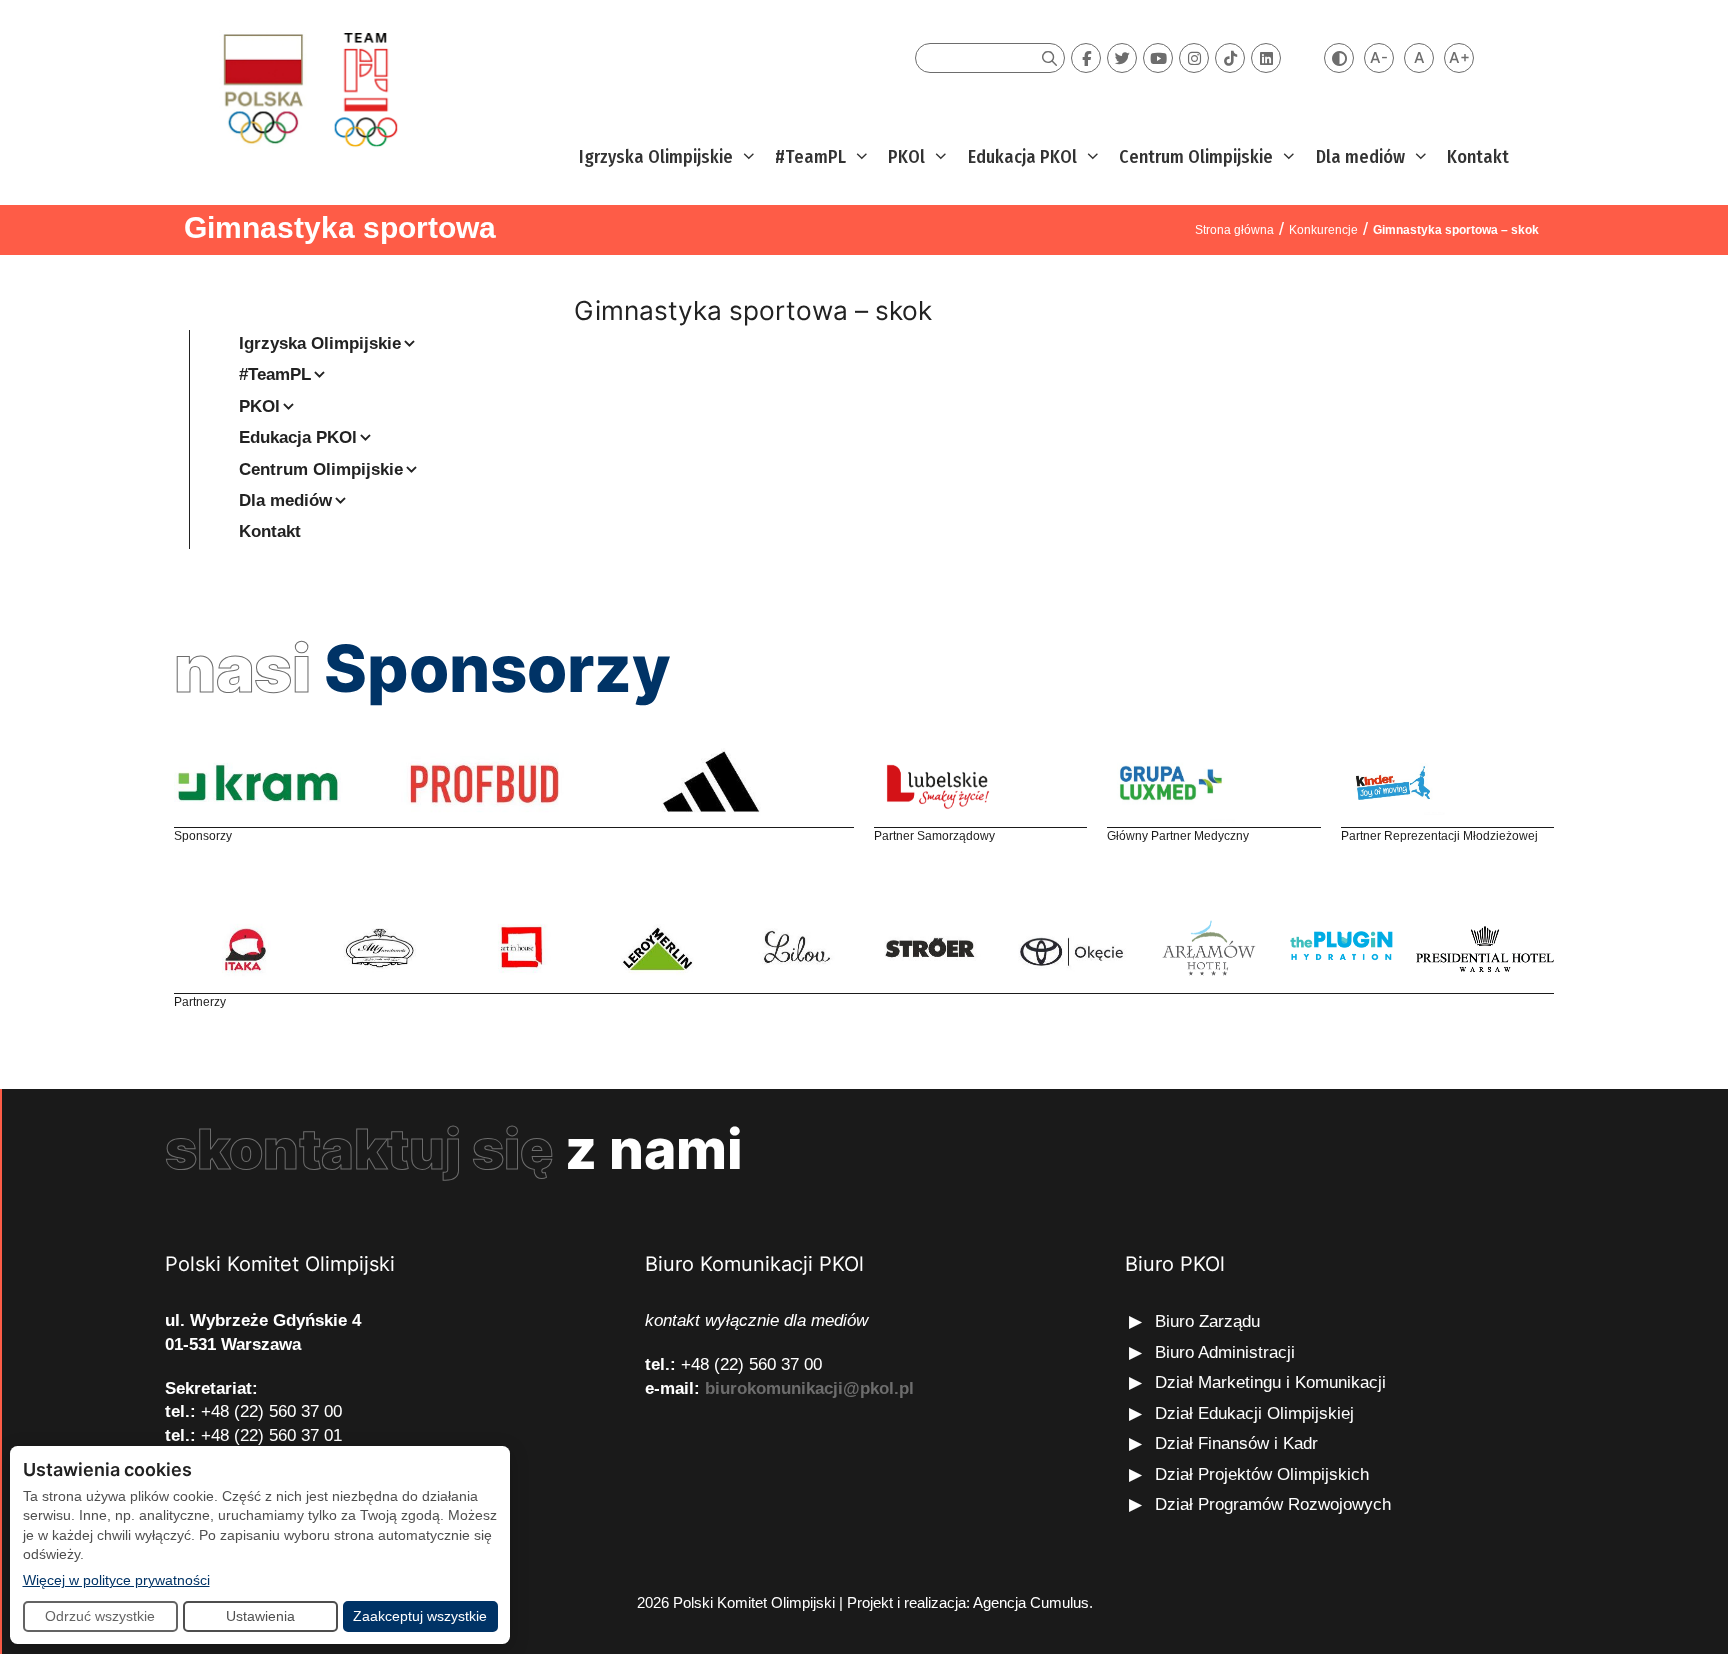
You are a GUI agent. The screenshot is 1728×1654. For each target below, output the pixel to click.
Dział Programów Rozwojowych (1273, 1504)
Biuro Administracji (1225, 1352)
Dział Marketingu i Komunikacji (1270, 1382)
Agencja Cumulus (1031, 1602)
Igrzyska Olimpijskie (656, 157)
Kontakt (1478, 157)
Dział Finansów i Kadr (1239, 1443)
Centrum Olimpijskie (1196, 157)
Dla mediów (1360, 157)
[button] (746, 157)
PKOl (906, 157)
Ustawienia (260, 1616)
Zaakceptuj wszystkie (420, 1616)
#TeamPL (810, 157)
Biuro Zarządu (1207, 1321)
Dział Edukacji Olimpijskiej (1254, 1413)
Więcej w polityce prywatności (116, 1579)
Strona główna (1234, 230)
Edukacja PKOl (1022, 157)
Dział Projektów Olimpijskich (1262, 1474)
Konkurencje (1323, 230)
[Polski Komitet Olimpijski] (307, 88)
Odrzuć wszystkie (100, 1616)
